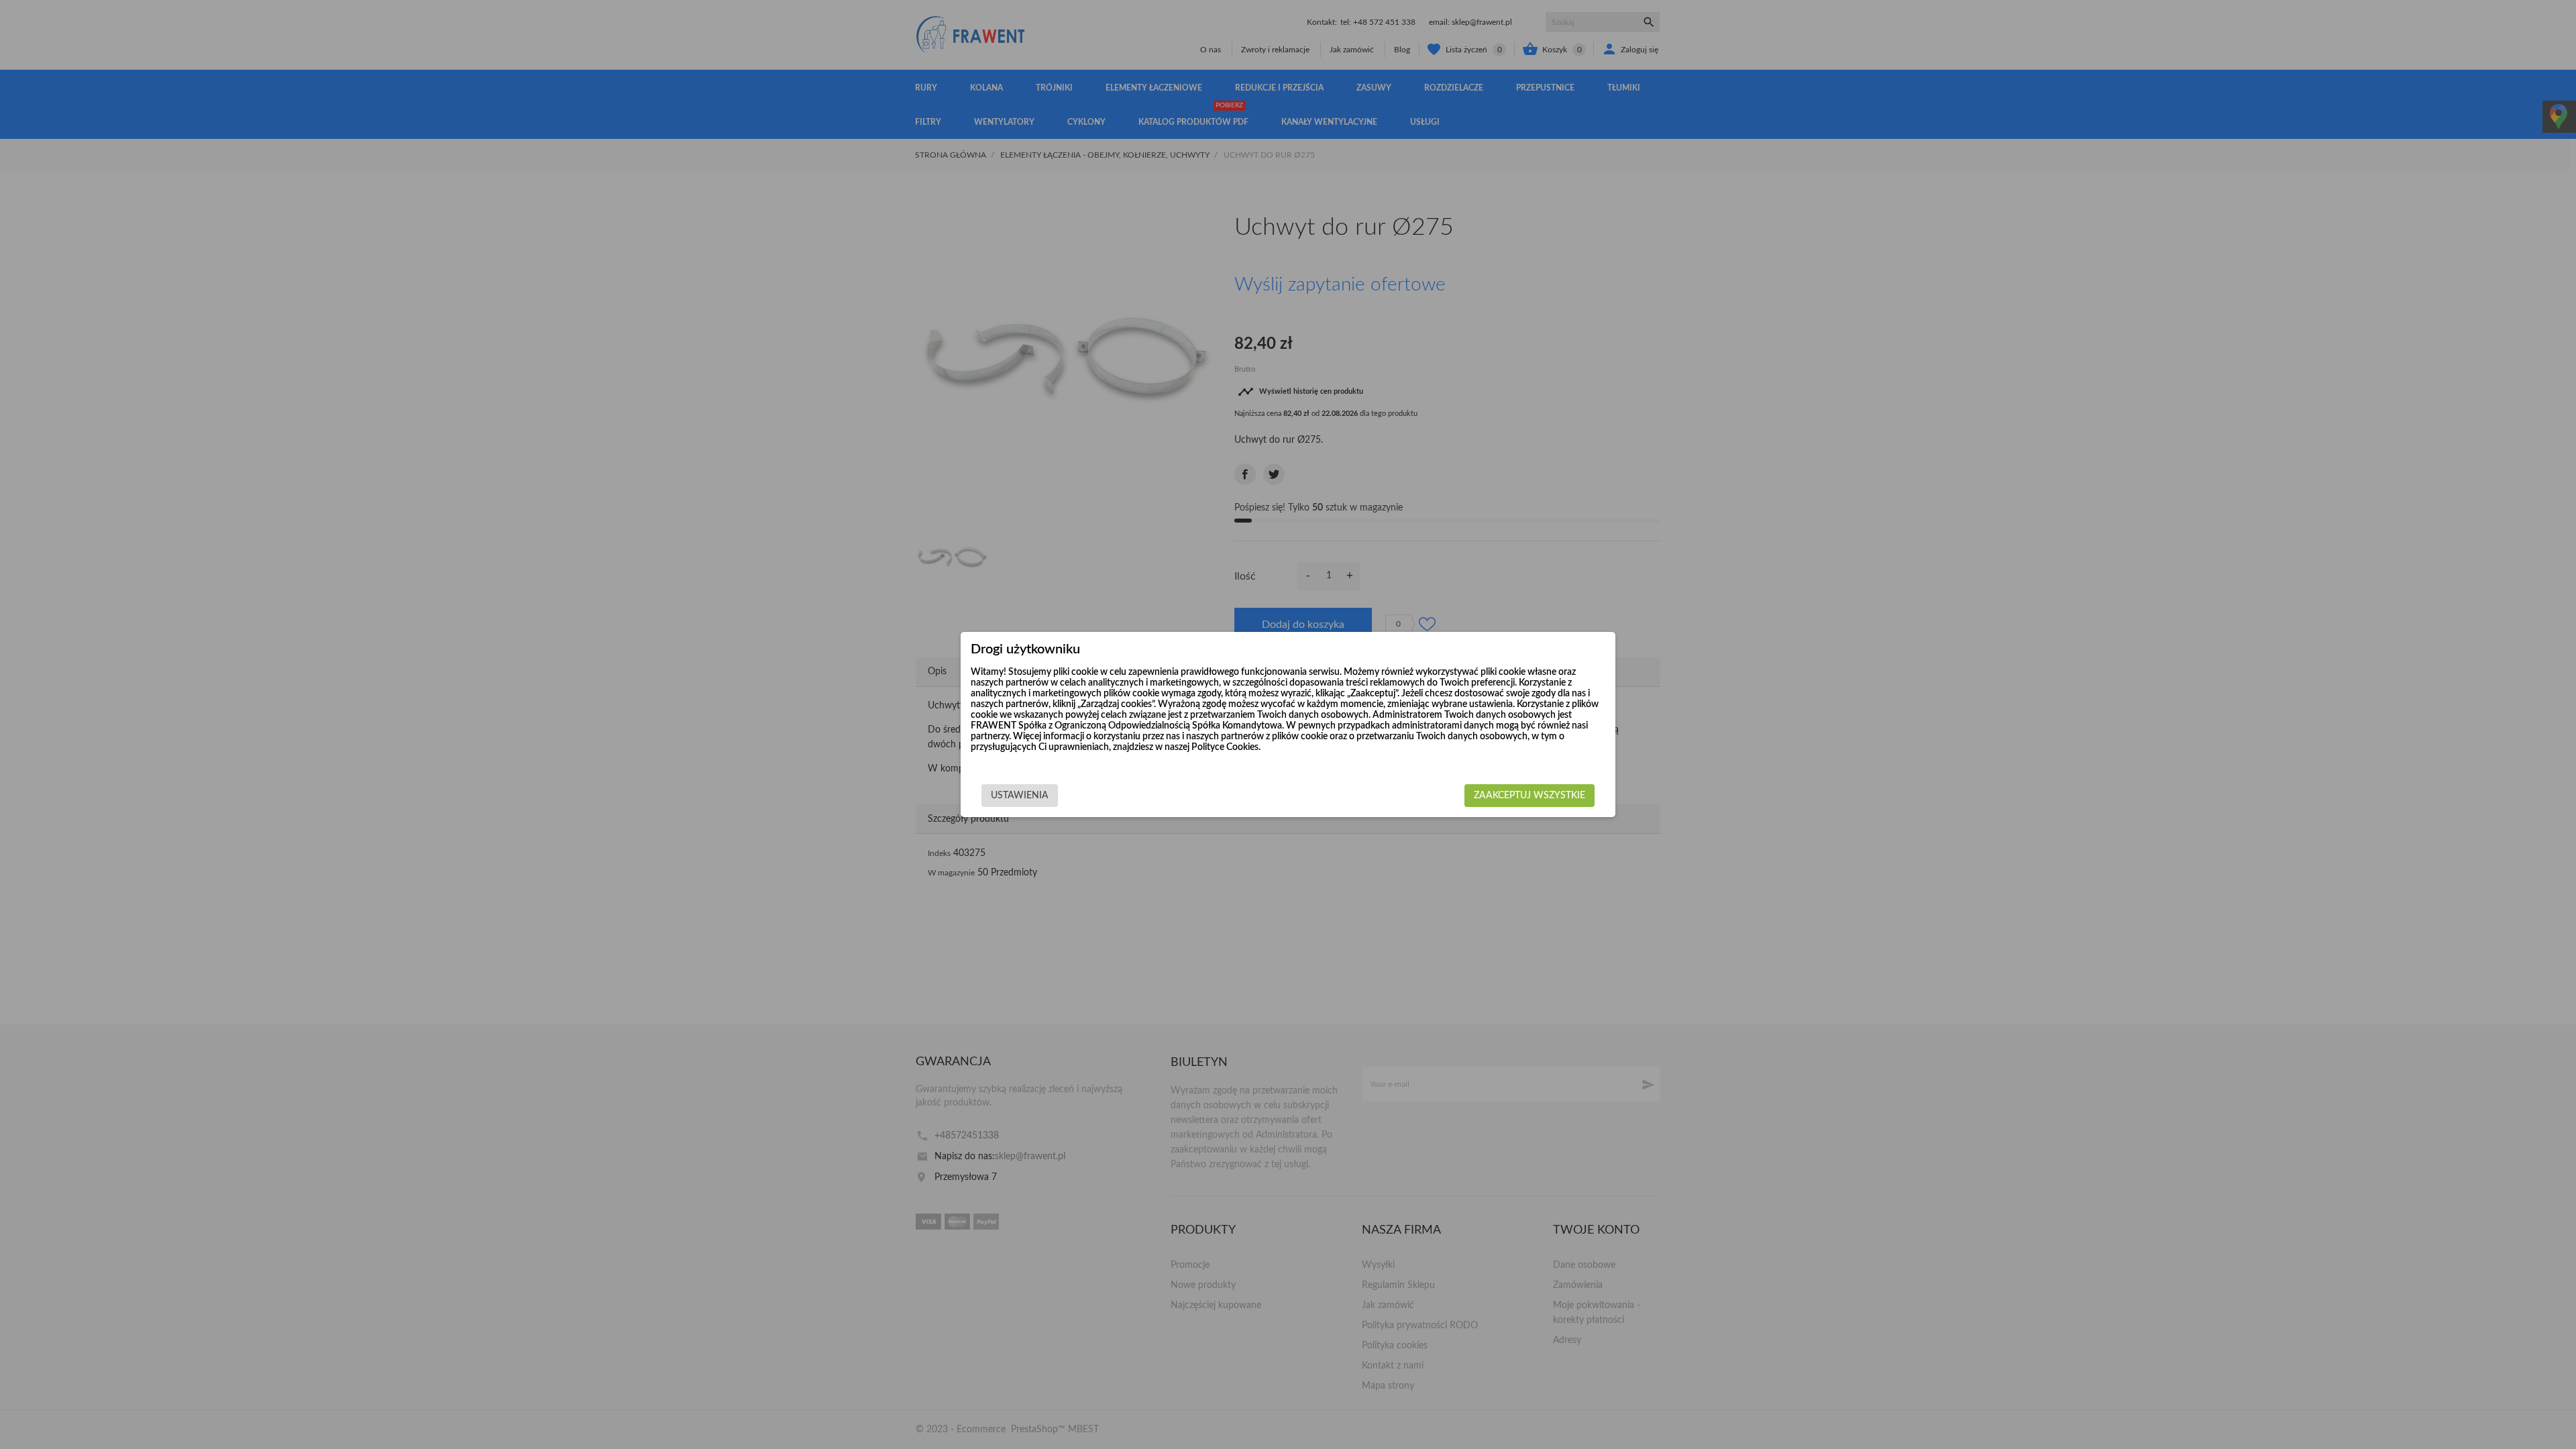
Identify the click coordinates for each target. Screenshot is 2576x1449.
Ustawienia (1020, 796)
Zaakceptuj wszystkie (1529, 796)
